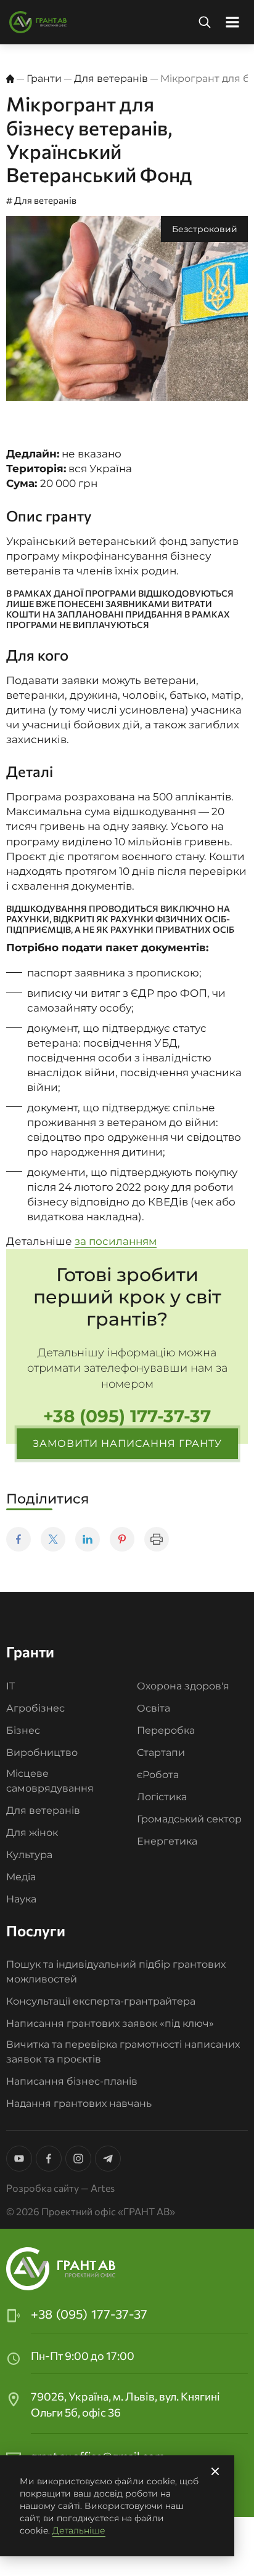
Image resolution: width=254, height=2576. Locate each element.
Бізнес (23, 1730)
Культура (29, 1855)
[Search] (205, 22)
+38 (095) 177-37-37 (127, 1416)
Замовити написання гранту (127, 1443)
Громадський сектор (189, 1819)
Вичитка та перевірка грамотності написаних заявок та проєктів (123, 2052)
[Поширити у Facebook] (18, 1539)
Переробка (166, 1730)
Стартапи (161, 1753)
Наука (21, 1899)
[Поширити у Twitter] (53, 1539)
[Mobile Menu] (232, 22)
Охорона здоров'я (183, 1686)
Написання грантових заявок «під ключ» (110, 2023)
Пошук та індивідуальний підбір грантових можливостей (116, 1972)
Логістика (162, 1797)
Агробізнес (35, 1708)
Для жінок (32, 1833)
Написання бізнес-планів (72, 2081)
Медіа (21, 1877)
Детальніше (79, 2530)
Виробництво (42, 1753)
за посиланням (116, 1241)
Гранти (44, 78)
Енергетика (167, 1841)
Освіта (154, 1708)
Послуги (36, 1930)
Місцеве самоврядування (50, 1781)
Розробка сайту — (60, 2188)
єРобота (158, 1775)
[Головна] (10, 79)
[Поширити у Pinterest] (122, 1539)
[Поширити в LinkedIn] (88, 1539)
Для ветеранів (111, 78)
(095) (89, 2314)
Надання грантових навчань (79, 2103)
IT (10, 1686)
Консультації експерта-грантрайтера (101, 2001)
